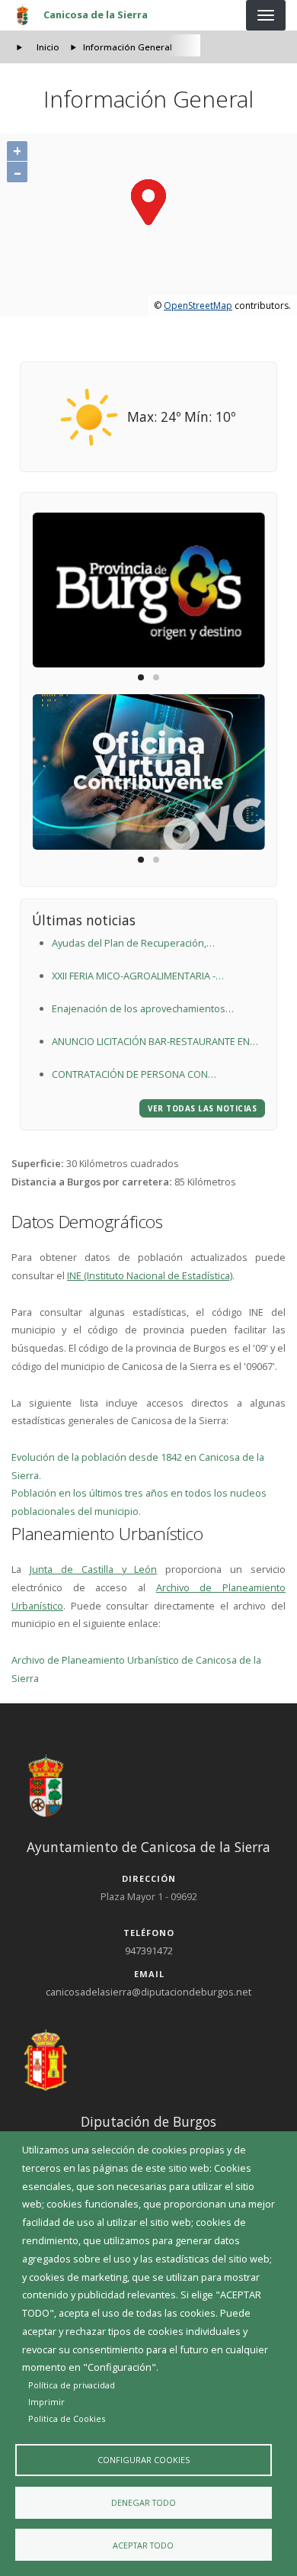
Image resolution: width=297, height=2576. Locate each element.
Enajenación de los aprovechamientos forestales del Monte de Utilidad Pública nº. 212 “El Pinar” (150, 1010)
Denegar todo (144, 2502)
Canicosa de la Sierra (96, 14)
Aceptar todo (143, 2545)
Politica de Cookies (67, 2418)
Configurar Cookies (144, 2460)
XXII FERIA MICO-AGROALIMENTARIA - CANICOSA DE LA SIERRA (134, 977)
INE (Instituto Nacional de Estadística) (150, 1275)
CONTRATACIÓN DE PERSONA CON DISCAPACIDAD (130, 1076)
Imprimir (46, 2402)
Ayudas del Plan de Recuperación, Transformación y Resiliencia (129, 944)
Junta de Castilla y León (94, 1569)
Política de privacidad (72, 2385)
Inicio (48, 47)
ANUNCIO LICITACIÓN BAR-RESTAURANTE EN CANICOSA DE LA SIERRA (151, 1043)
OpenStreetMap (198, 306)
